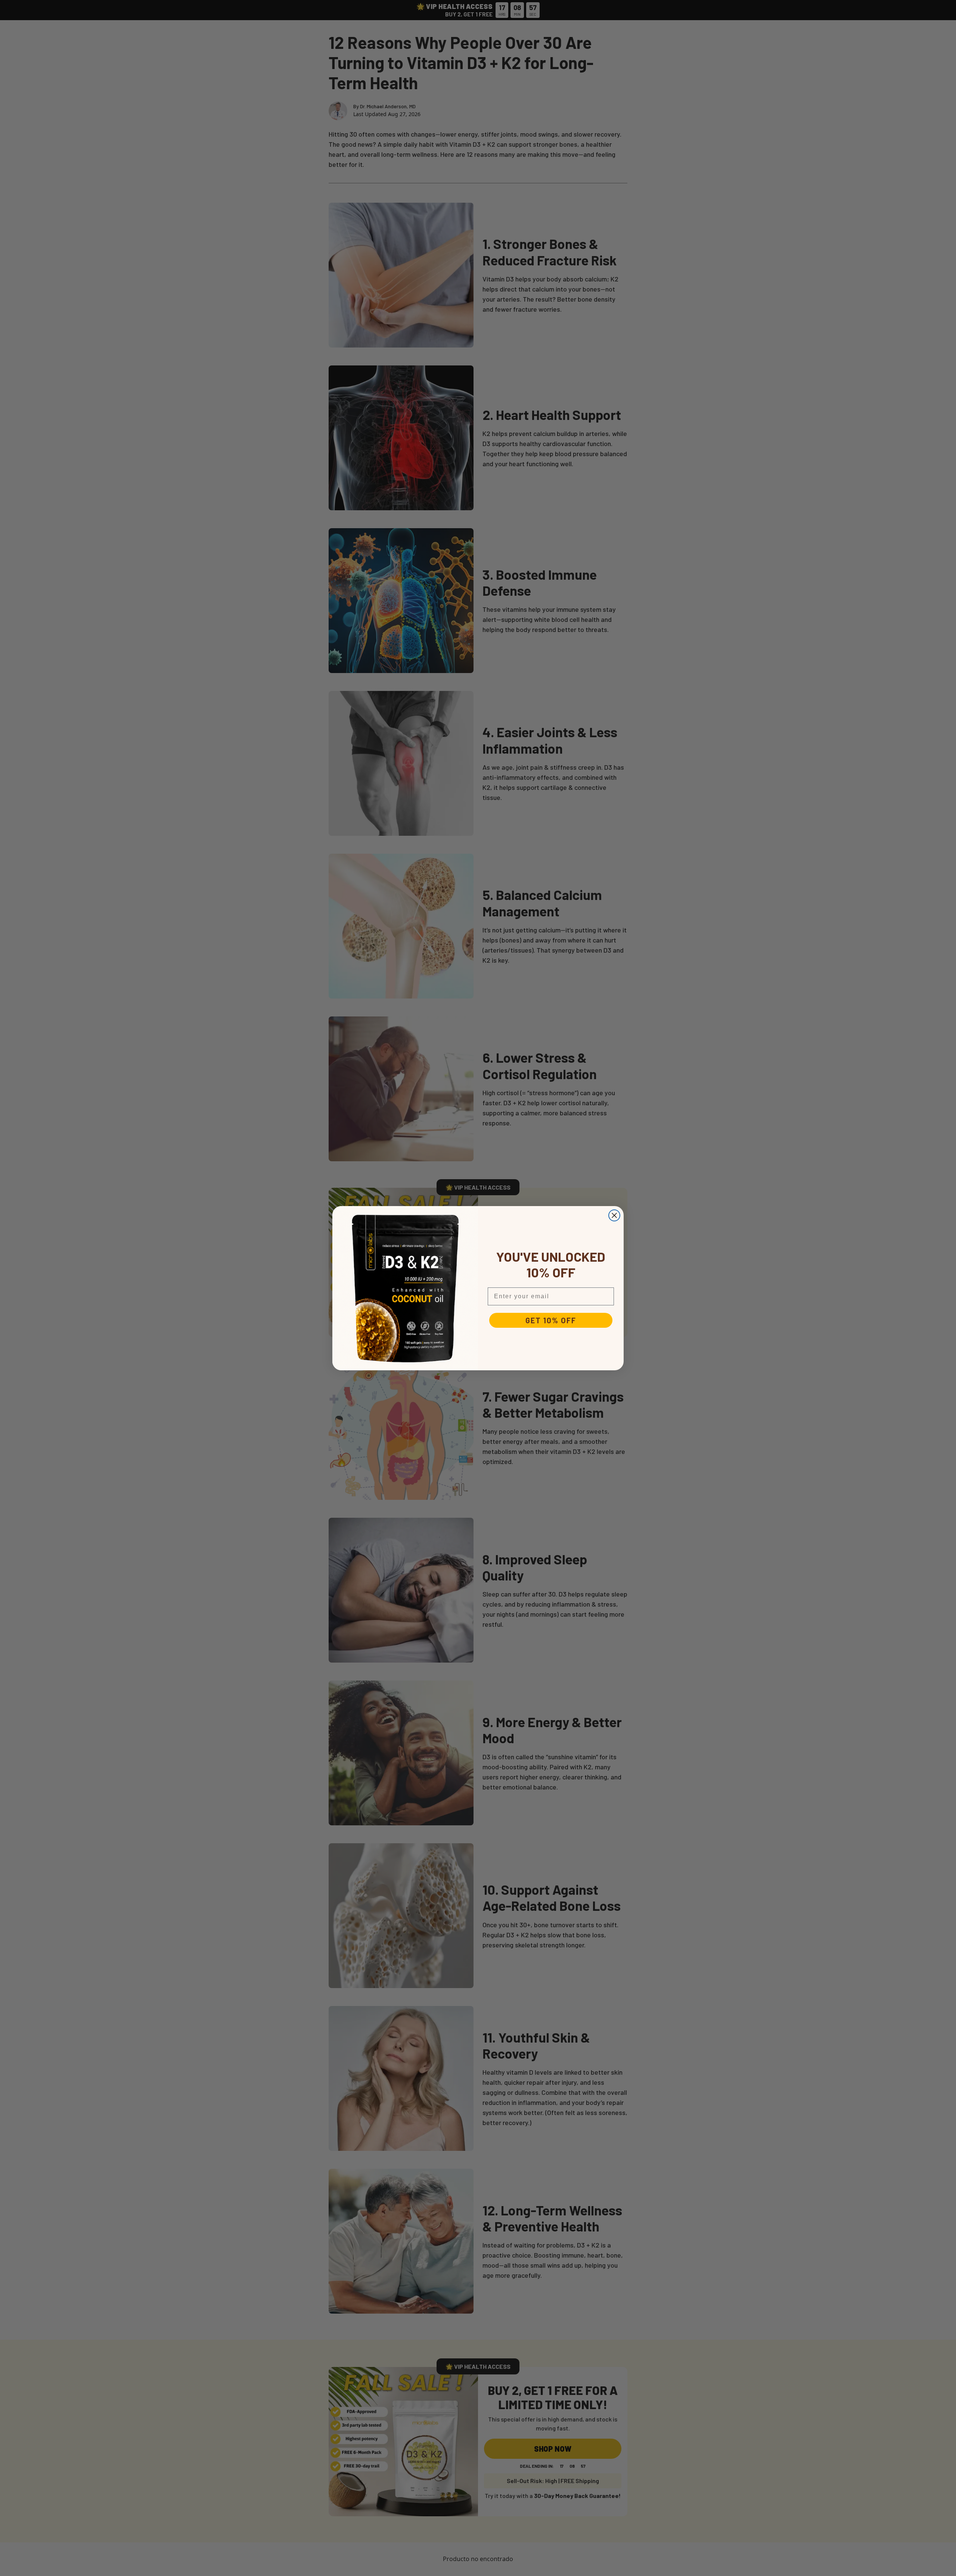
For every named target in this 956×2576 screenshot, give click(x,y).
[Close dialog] (614, 1215)
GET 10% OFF (551, 1320)
